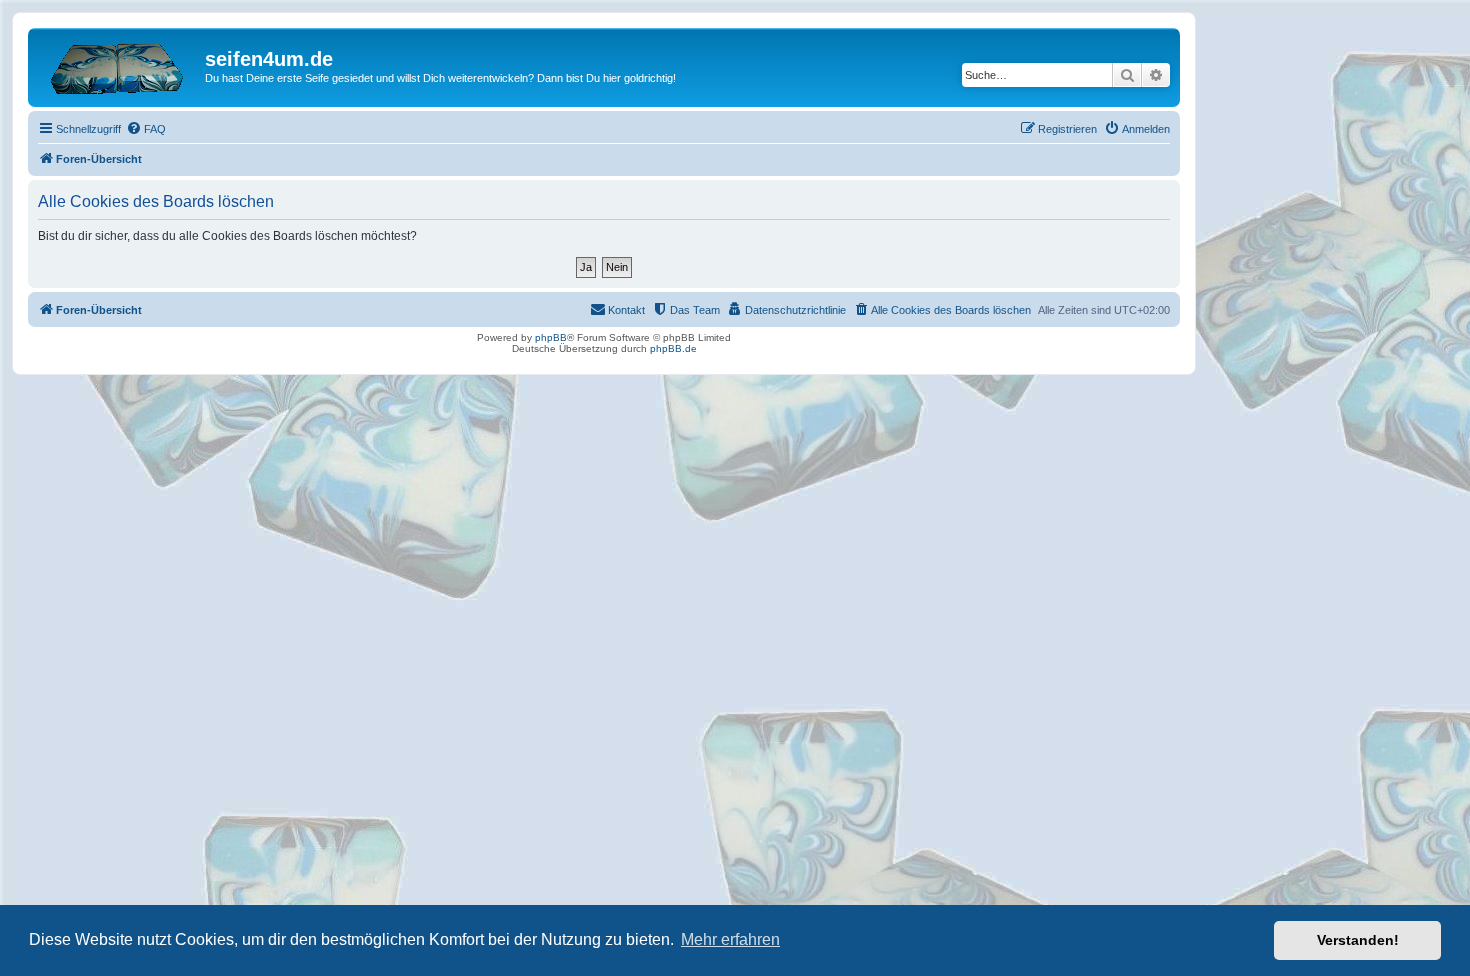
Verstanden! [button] (1358, 940)
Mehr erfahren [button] (730, 939)
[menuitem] (146, 129)
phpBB (551, 337)
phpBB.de (673, 348)
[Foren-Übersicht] (119, 65)
